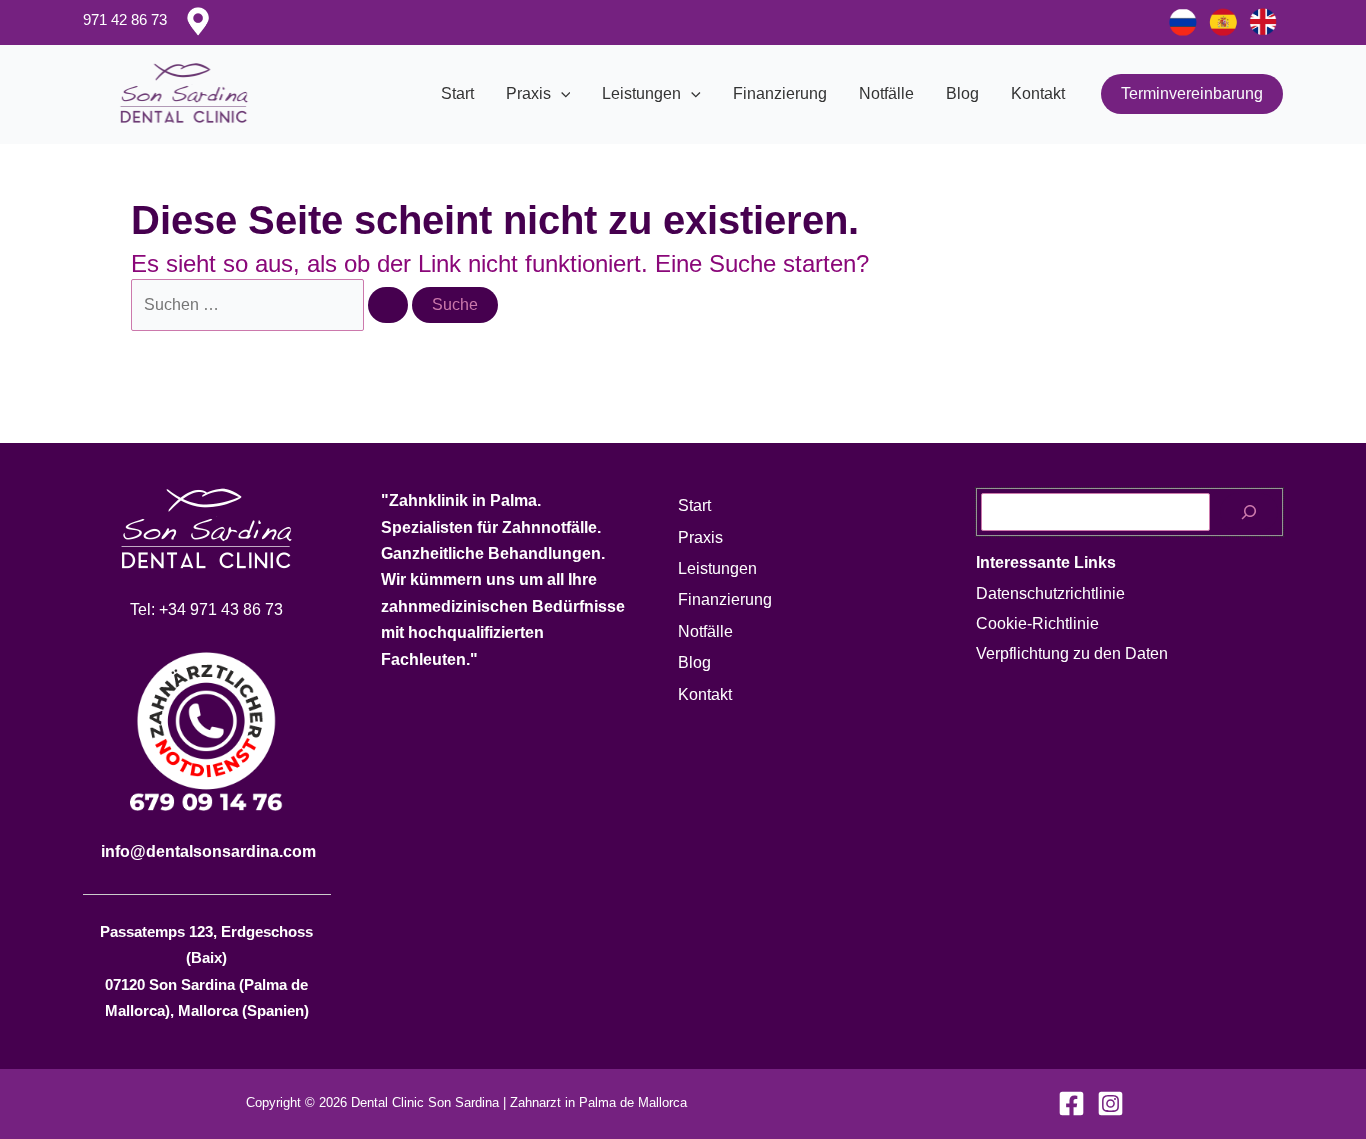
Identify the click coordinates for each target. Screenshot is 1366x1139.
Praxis (528, 93)
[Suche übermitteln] (388, 305)
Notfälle (886, 93)
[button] (561, 94)
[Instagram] (1110, 1103)
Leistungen (641, 93)
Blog (962, 93)
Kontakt (1038, 93)
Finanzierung (780, 93)
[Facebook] (1071, 1103)
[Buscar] (1249, 512)
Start (457, 93)
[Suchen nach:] (271, 304)
